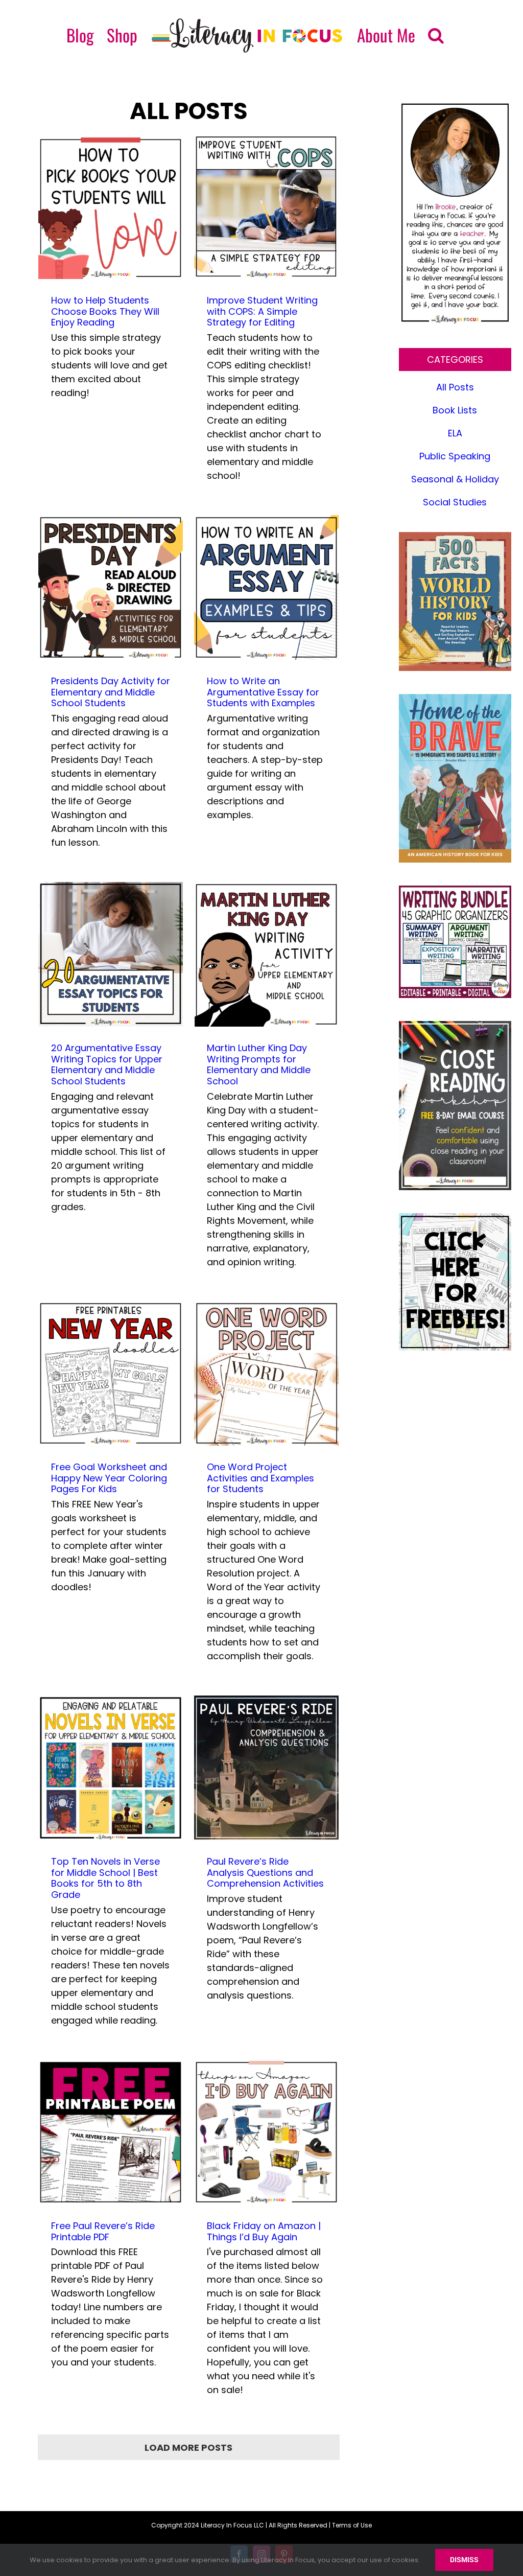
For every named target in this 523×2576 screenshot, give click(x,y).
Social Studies (455, 502)
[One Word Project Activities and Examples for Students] (266, 1373)
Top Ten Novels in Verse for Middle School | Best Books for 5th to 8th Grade (105, 1878)
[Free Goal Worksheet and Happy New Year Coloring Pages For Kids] (111, 1373)
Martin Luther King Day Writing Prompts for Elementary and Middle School (259, 1064)
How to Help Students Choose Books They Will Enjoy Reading (105, 311)
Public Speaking (455, 456)
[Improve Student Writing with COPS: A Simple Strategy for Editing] (266, 207)
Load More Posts (188, 2447)
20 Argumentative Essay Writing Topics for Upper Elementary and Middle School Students (107, 1064)
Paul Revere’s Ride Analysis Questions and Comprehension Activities (265, 1872)
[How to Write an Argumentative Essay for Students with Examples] (266, 587)
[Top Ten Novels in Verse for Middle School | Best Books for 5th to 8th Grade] (111, 1768)
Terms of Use (352, 2525)
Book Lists (455, 410)
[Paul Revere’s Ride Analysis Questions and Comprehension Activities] (266, 1768)
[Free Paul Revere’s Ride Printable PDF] (111, 2132)
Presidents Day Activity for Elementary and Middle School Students (111, 692)
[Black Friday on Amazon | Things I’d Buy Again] (266, 2132)
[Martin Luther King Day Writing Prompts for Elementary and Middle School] (266, 954)
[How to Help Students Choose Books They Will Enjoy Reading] (111, 207)
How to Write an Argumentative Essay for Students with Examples (263, 692)
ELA (455, 433)
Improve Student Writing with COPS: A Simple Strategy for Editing (262, 311)
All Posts (455, 387)
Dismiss (464, 2560)
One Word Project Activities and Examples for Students (260, 1478)
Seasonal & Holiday (455, 479)
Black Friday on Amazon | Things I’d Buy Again (264, 2231)
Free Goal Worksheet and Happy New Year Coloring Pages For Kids (109, 1478)
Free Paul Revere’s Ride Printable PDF (103, 2231)
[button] (436, 35)
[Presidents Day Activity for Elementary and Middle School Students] (111, 587)
